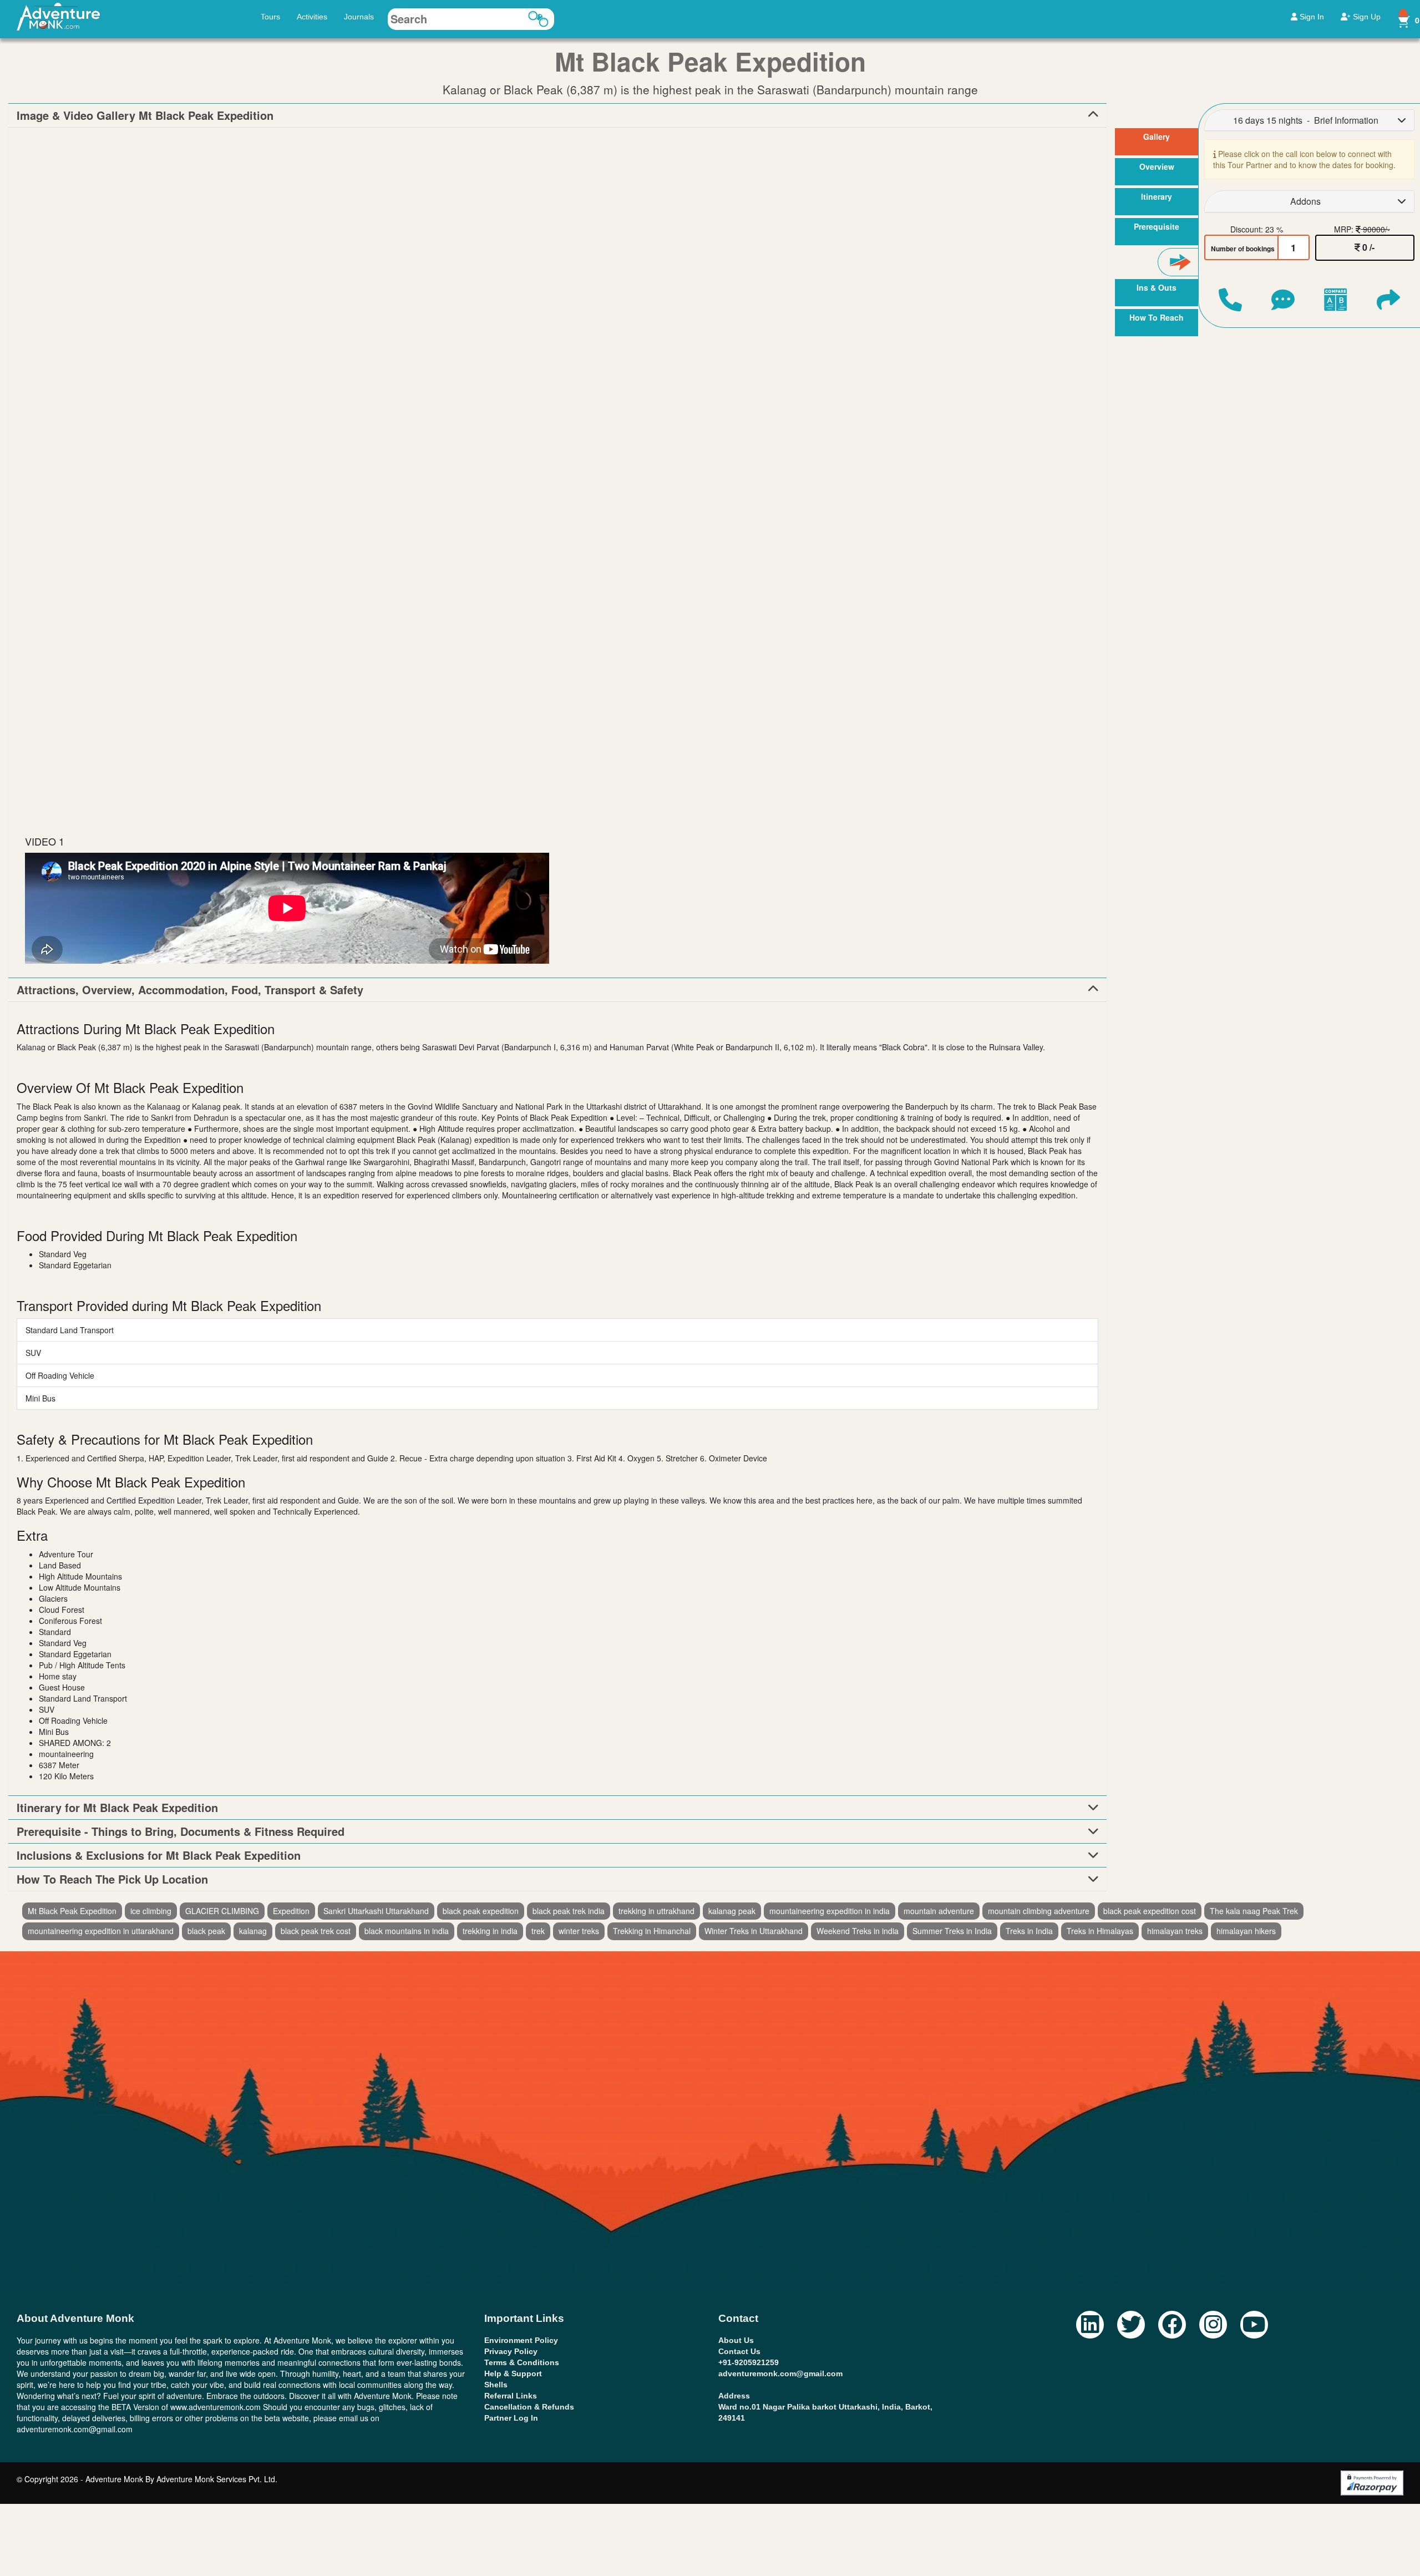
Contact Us (739, 2351)
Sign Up (1366, 17)
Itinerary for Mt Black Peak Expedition (117, 1808)
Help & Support (513, 2373)
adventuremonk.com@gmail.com (780, 2373)
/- (1368, 247)
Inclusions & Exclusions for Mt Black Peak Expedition (159, 1855)
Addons (1305, 201)
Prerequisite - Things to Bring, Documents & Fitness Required (181, 1831)
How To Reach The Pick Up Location (112, 1879)
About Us (736, 2340)
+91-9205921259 (749, 2362)
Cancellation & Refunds (529, 2407)
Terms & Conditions (522, 2362)
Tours (270, 17)
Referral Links (511, 2396)
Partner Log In (511, 2418)
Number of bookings (1243, 249)
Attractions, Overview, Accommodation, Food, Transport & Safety (190, 990)
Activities (312, 17)
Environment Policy (521, 2340)
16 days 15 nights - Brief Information (1306, 120)
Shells (496, 2385)
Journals (359, 17)
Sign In (1311, 17)
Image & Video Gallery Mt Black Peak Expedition (145, 115)
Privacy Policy (511, 2351)
